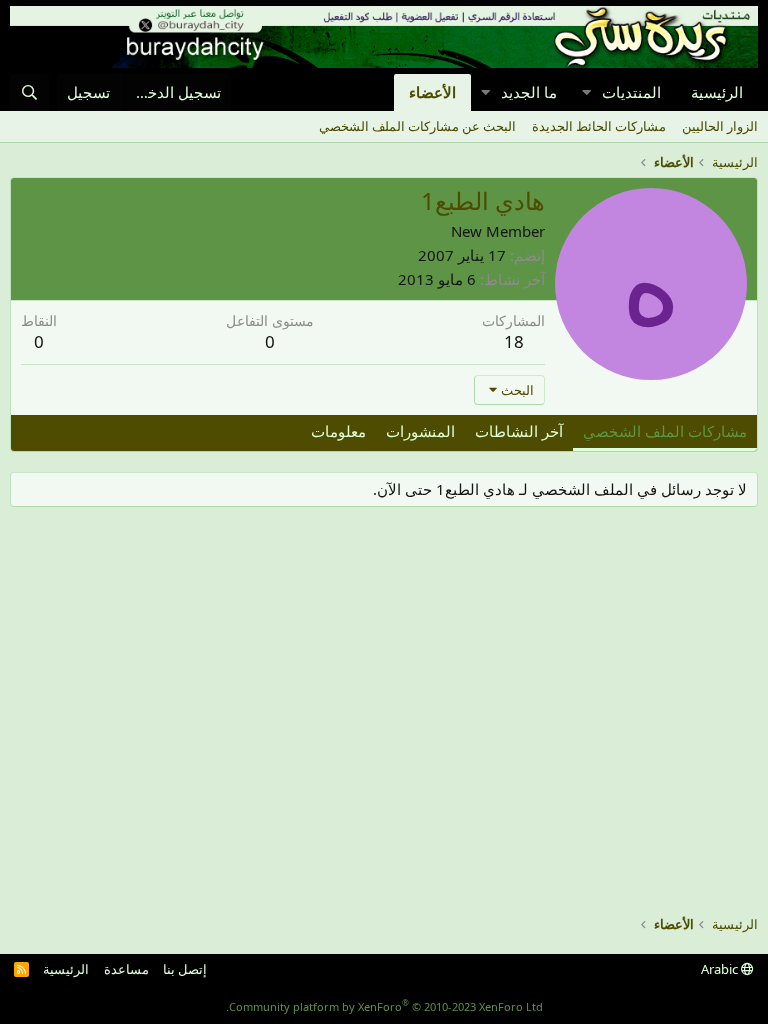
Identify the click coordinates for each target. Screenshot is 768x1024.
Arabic (721, 969)
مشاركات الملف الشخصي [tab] (665, 431)
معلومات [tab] (338, 431)
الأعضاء (432, 92)
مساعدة (126, 969)
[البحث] (29, 92)
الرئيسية (717, 92)
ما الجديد (529, 92)
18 (514, 341)
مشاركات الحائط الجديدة (599, 126)
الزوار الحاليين (720, 126)
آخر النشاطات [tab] (519, 431)
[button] (586, 92)
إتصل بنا (185, 969)
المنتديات (631, 92)
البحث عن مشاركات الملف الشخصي (417, 126)
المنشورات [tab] (420, 431)
